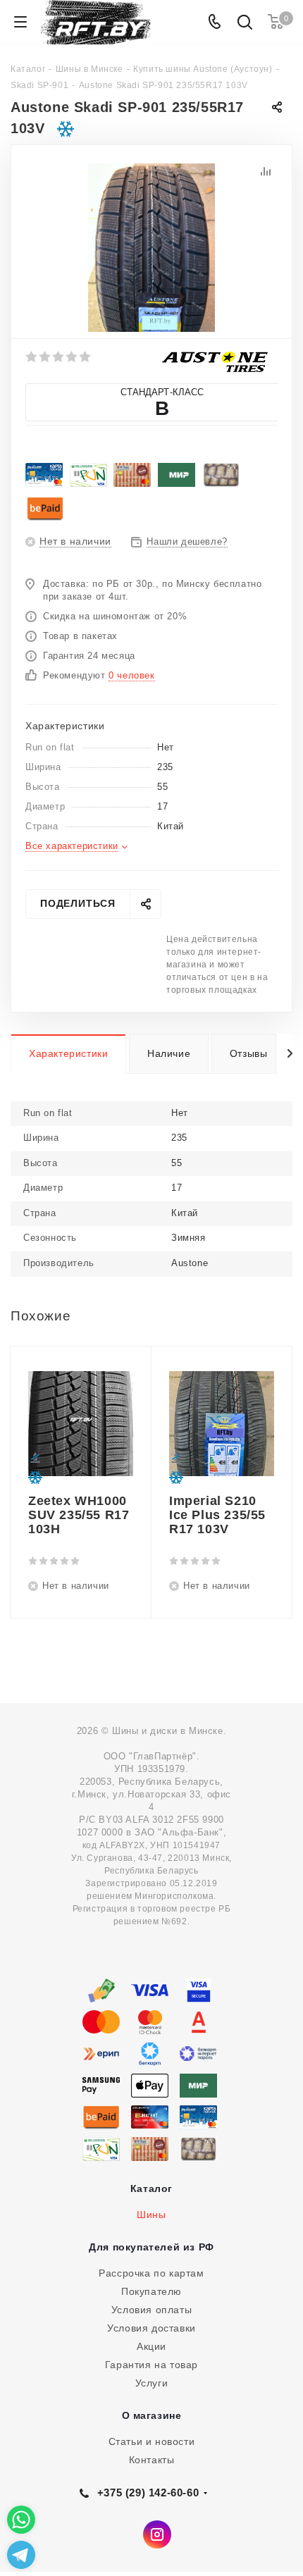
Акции (151, 2346)
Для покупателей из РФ (151, 2247)
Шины (151, 2215)
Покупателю (151, 2291)
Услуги (152, 2383)
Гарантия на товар (151, 2365)
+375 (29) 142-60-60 (148, 2493)
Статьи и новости (152, 2441)
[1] (32, 357)
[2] (45, 357)
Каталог (151, 2188)
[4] (72, 357)
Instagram (157, 2534)
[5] (86, 357)
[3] (59, 357)
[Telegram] (21, 2555)
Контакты (152, 2460)
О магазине (152, 2415)
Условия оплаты (151, 2310)
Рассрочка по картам (151, 2273)
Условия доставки (151, 2328)
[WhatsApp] (21, 2520)
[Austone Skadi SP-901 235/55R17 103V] (151, 247)
